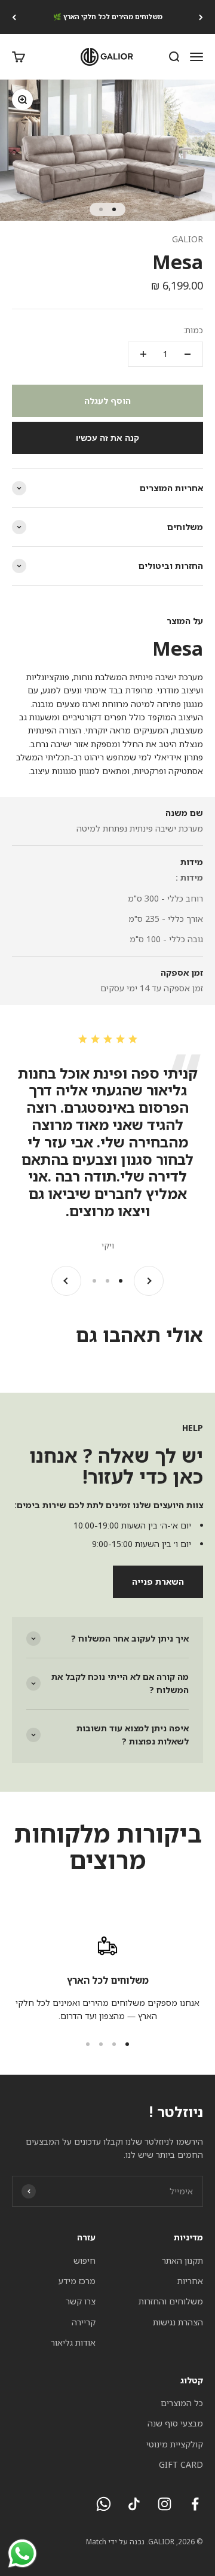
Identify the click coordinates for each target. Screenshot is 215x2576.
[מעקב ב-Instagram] (165, 2504)
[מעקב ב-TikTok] (134, 2504)
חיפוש (85, 2260)
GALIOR (188, 239)
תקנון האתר (182, 2260)
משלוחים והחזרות (171, 2301)
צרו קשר (81, 2301)
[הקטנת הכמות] (188, 354)
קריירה (84, 2322)
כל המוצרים (182, 2403)
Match (96, 2542)
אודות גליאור (73, 2342)
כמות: (193, 330)
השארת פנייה (158, 1581)
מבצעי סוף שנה (175, 2423)
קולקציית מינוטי (175, 2444)
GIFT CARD (181, 2464)
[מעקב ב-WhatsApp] (104, 2504)
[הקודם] (201, 17)
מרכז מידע (77, 2281)
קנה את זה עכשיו (107, 438)
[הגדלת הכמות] (143, 354)
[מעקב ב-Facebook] (195, 2504)
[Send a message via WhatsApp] (22, 2554)
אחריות (190, 2281)
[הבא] (14, 17)
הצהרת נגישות (178, 2322)
